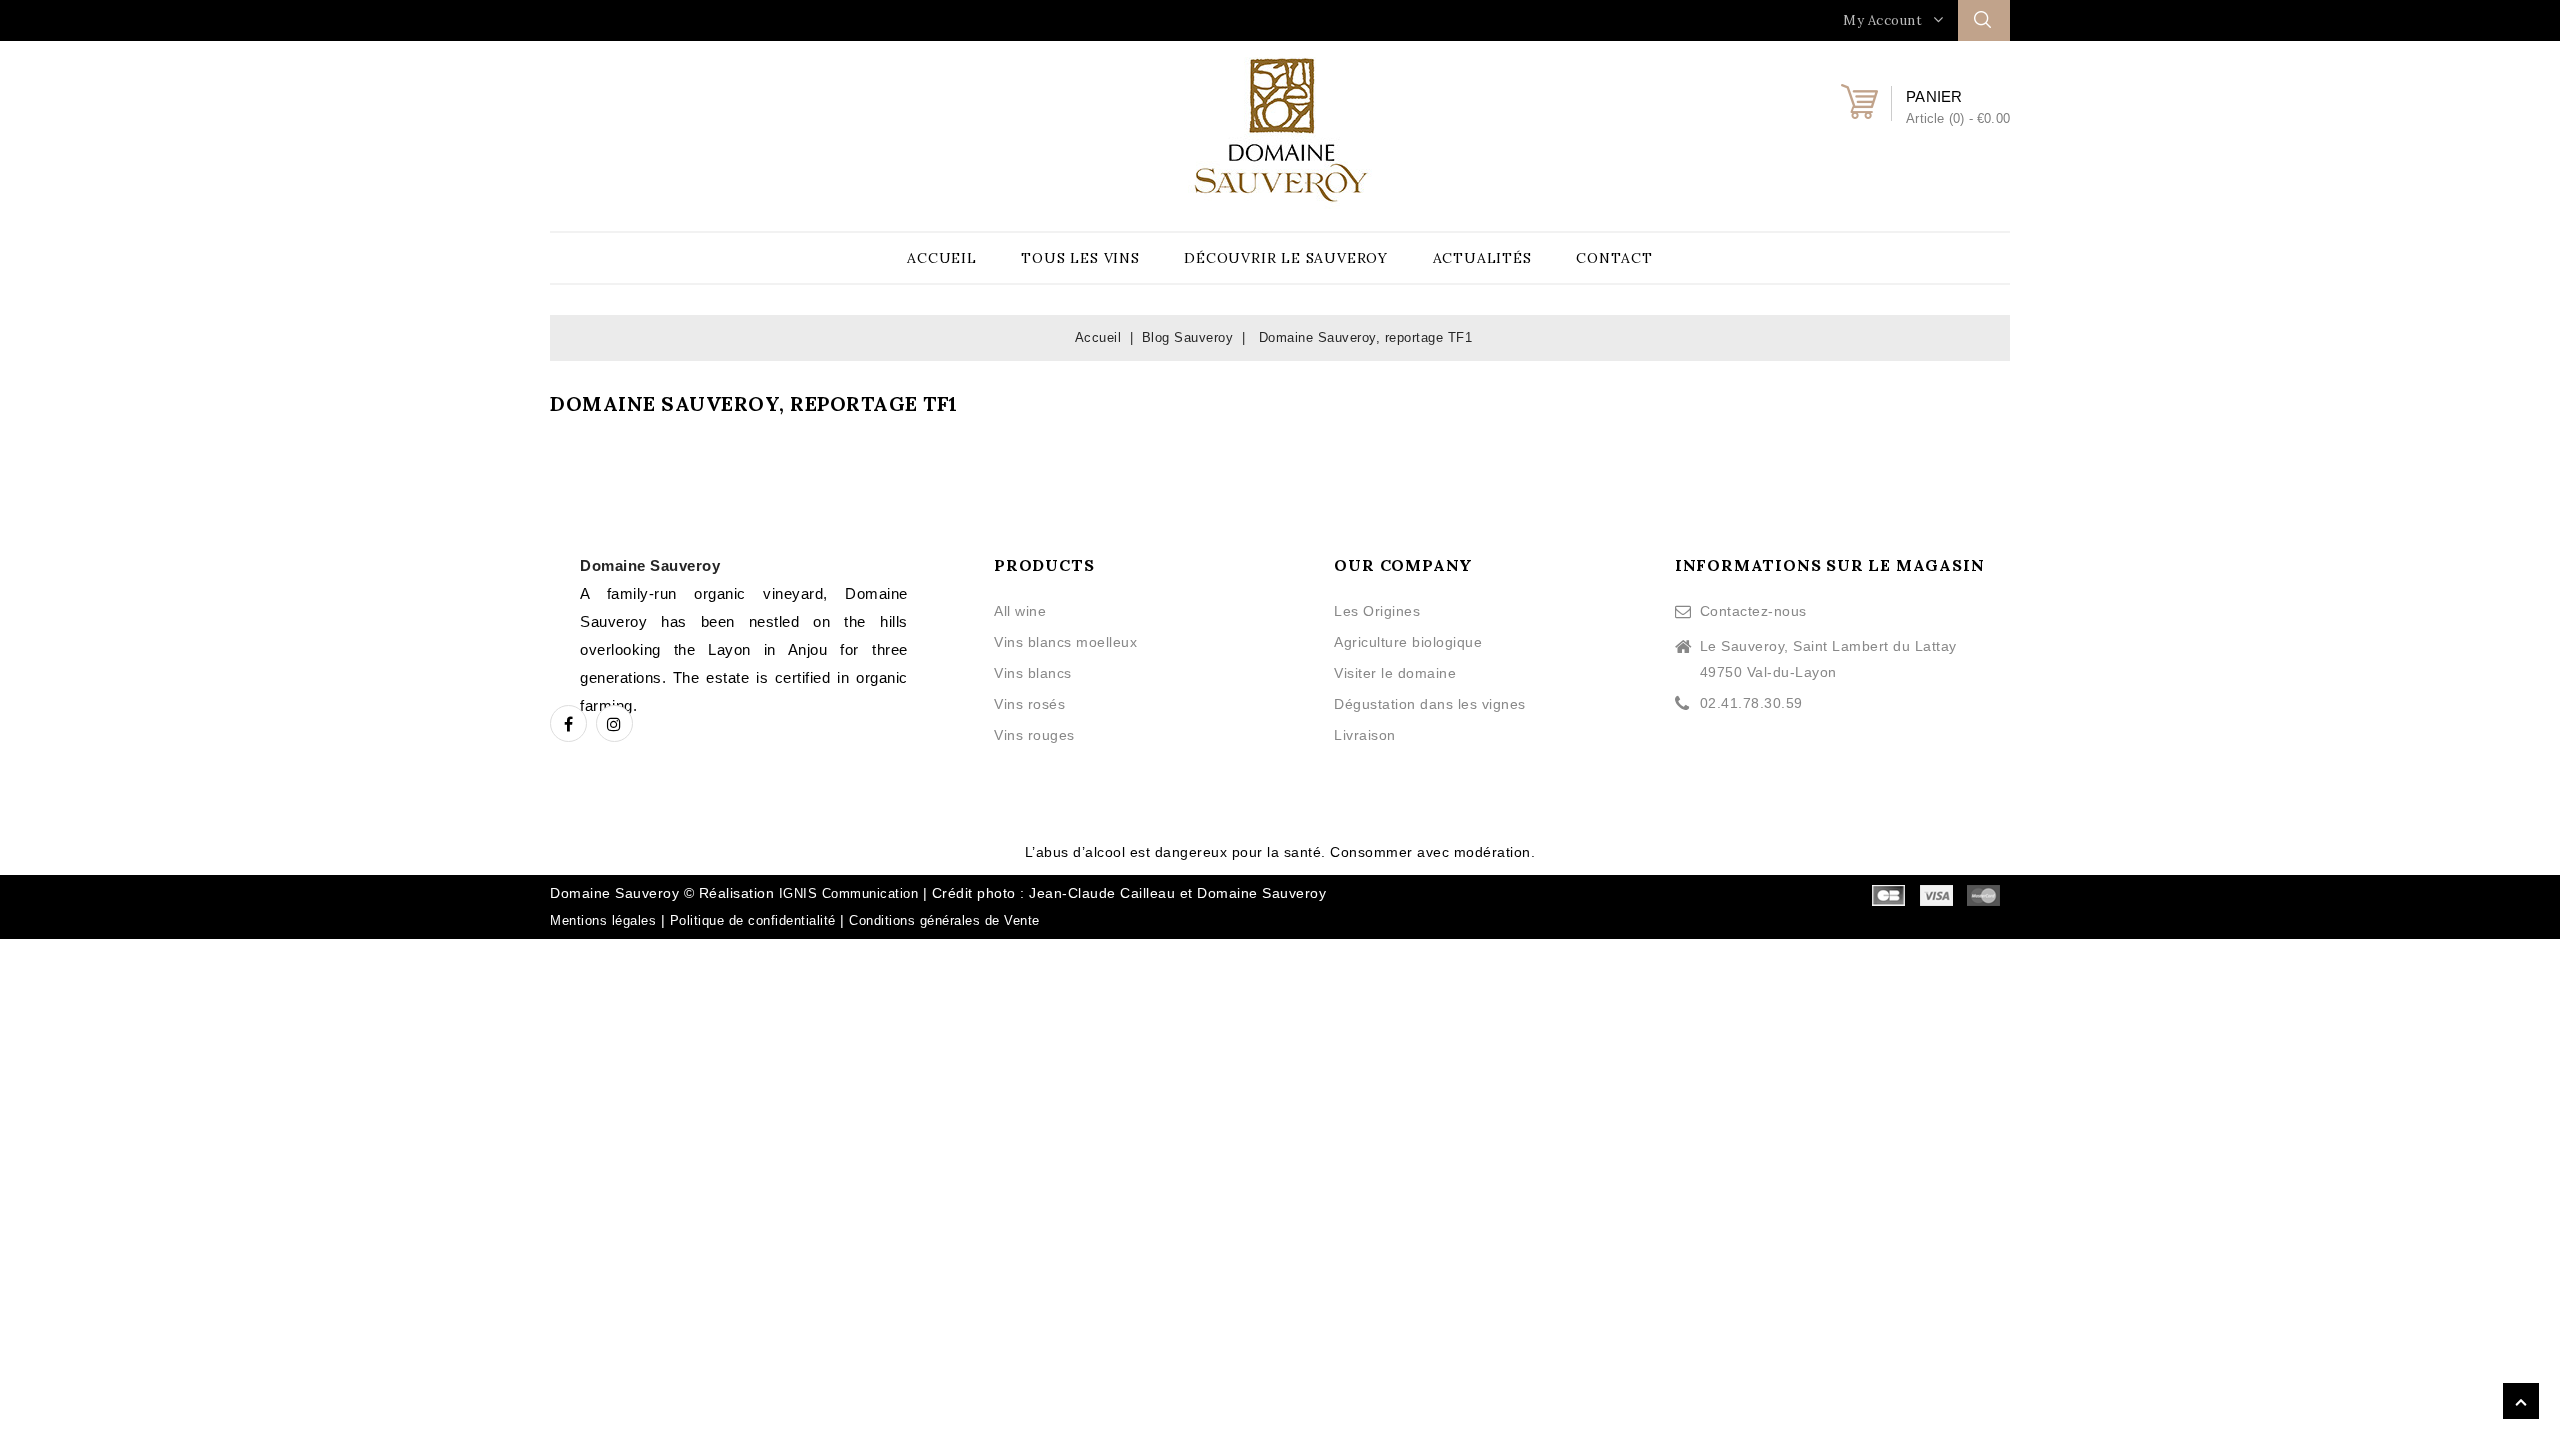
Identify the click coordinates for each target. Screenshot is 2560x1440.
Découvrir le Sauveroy (1286, 258)
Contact (1614, 258)
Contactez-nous (1753, 611)
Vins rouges (1034, 735)
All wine (1020, 611)
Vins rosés (1029, 704)
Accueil (942, 258)
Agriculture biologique (1408, 642)
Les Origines (1377, 611)
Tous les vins (1080, 258)
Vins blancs (1033, 673)
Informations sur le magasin (1830, 565)
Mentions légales (603, 920)
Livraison (1365, 735)
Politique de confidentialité (753, 920)
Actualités (1482, 258)
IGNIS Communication (849, 893)
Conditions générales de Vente (944, 920)
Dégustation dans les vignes (1430, 704)
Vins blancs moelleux (1065, 642)
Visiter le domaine (1395, 673)
